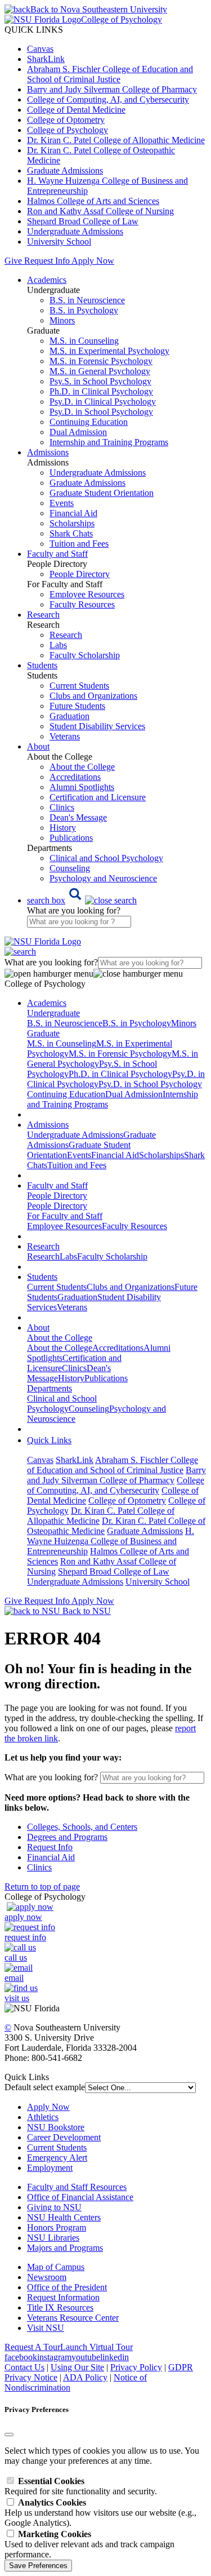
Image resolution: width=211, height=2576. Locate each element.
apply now (23, 1917)
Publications (71, 838)
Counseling (70, 868)
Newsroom (47, 2277)
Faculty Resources (82, 604)
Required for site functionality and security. (81, 2486)
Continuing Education (89, 422)
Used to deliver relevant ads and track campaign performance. (89, 2544)
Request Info (47, 261)
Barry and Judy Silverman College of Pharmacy (112, 89)
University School (59, 241)
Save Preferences (38, 2566)
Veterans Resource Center (73, 2318)
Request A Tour (32, 2347)
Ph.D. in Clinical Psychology (101, 391)
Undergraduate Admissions (75, 231)
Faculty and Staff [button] (57, 554)
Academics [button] (47, 280)
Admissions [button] (48, 452)
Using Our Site (77, 2367)
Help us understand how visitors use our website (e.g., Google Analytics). (100, 2513)
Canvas (40, 49)
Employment (50, 2168)
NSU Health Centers (64, 2217)
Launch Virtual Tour (96, 2347)
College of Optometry (66, 120)
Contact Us (24, 2367)
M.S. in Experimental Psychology (109, 351)
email (14, 1978)
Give (13, 261)
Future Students (77, 706)
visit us (17, 1998)
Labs (58, 645)
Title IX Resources (60, 2307)
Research (66, 635)
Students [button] (42, 665)
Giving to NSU (54, 2207)
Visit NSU (46, 2328)
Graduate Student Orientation (102, 493)
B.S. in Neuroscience (87, 300)
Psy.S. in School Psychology (100, 381)
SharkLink (46, 59)
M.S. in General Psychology (100, 371)
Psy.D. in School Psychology (101, 412)
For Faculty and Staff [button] (65, 1216)
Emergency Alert (57, 2158)
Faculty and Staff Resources (77, 2187)
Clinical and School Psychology (106, 858)
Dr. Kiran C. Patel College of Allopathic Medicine (116, 140)
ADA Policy (85, 2377)
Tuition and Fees (79, 544)
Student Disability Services (97, 726)
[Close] (9, 2435)
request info (25, 1937)
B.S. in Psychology (84, 310)
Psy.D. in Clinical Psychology (103, 402)
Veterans (65, 736)
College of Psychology (68, 130)
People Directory (80, 574)
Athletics (43, 2117)
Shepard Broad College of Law (83, 221)
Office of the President (67, 2287)
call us (16, 1958)
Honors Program (57, 2227)
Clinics (62, 807)
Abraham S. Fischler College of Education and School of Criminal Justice (110, 74)
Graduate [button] (43, 1033)
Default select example (45, 2087)
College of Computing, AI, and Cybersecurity (108, 99)
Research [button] (43, 615)
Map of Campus (56, 2267)
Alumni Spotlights (82, 787)
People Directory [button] (57, 1196)
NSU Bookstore (56, 2127)
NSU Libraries (53, 2238)
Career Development (64, 2137)
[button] (82, 900)
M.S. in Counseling (84, 341)
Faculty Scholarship (85, 655)
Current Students (79, 686)
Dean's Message (78, 817)
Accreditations (75, 777)
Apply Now (93, 261)
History (63, 828)
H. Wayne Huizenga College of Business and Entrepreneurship (111, 1541)
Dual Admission (78, 432)
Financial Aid (73, 513)
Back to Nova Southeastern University (99, 9)
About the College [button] (60, 1338)
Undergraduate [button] (53, 1013)
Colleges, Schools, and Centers (82, 1827)
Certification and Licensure (98, 797)
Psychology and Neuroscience (103, 878)
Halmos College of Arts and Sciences (93, 201)
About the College (82, 767)
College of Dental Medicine (76, 110)
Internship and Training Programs (109, 442)
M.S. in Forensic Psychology (101, 361)
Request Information (63, 2297)
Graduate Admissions (65, 170)
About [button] (38, 746)
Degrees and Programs (67, 1837)
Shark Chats (71, 533)
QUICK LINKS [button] (34, 30)
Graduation (69, 716)
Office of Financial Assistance (80, 2197)
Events (62, 503)
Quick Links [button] (49, 1440)
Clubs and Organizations (93, 696)
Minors (62, 320)
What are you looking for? (74, 910)
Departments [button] (50, 1388)
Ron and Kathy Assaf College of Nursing (100, 211)
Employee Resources (87, 594)
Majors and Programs (65, 2248)
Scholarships (72, 523)
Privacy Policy (136, 2367)
